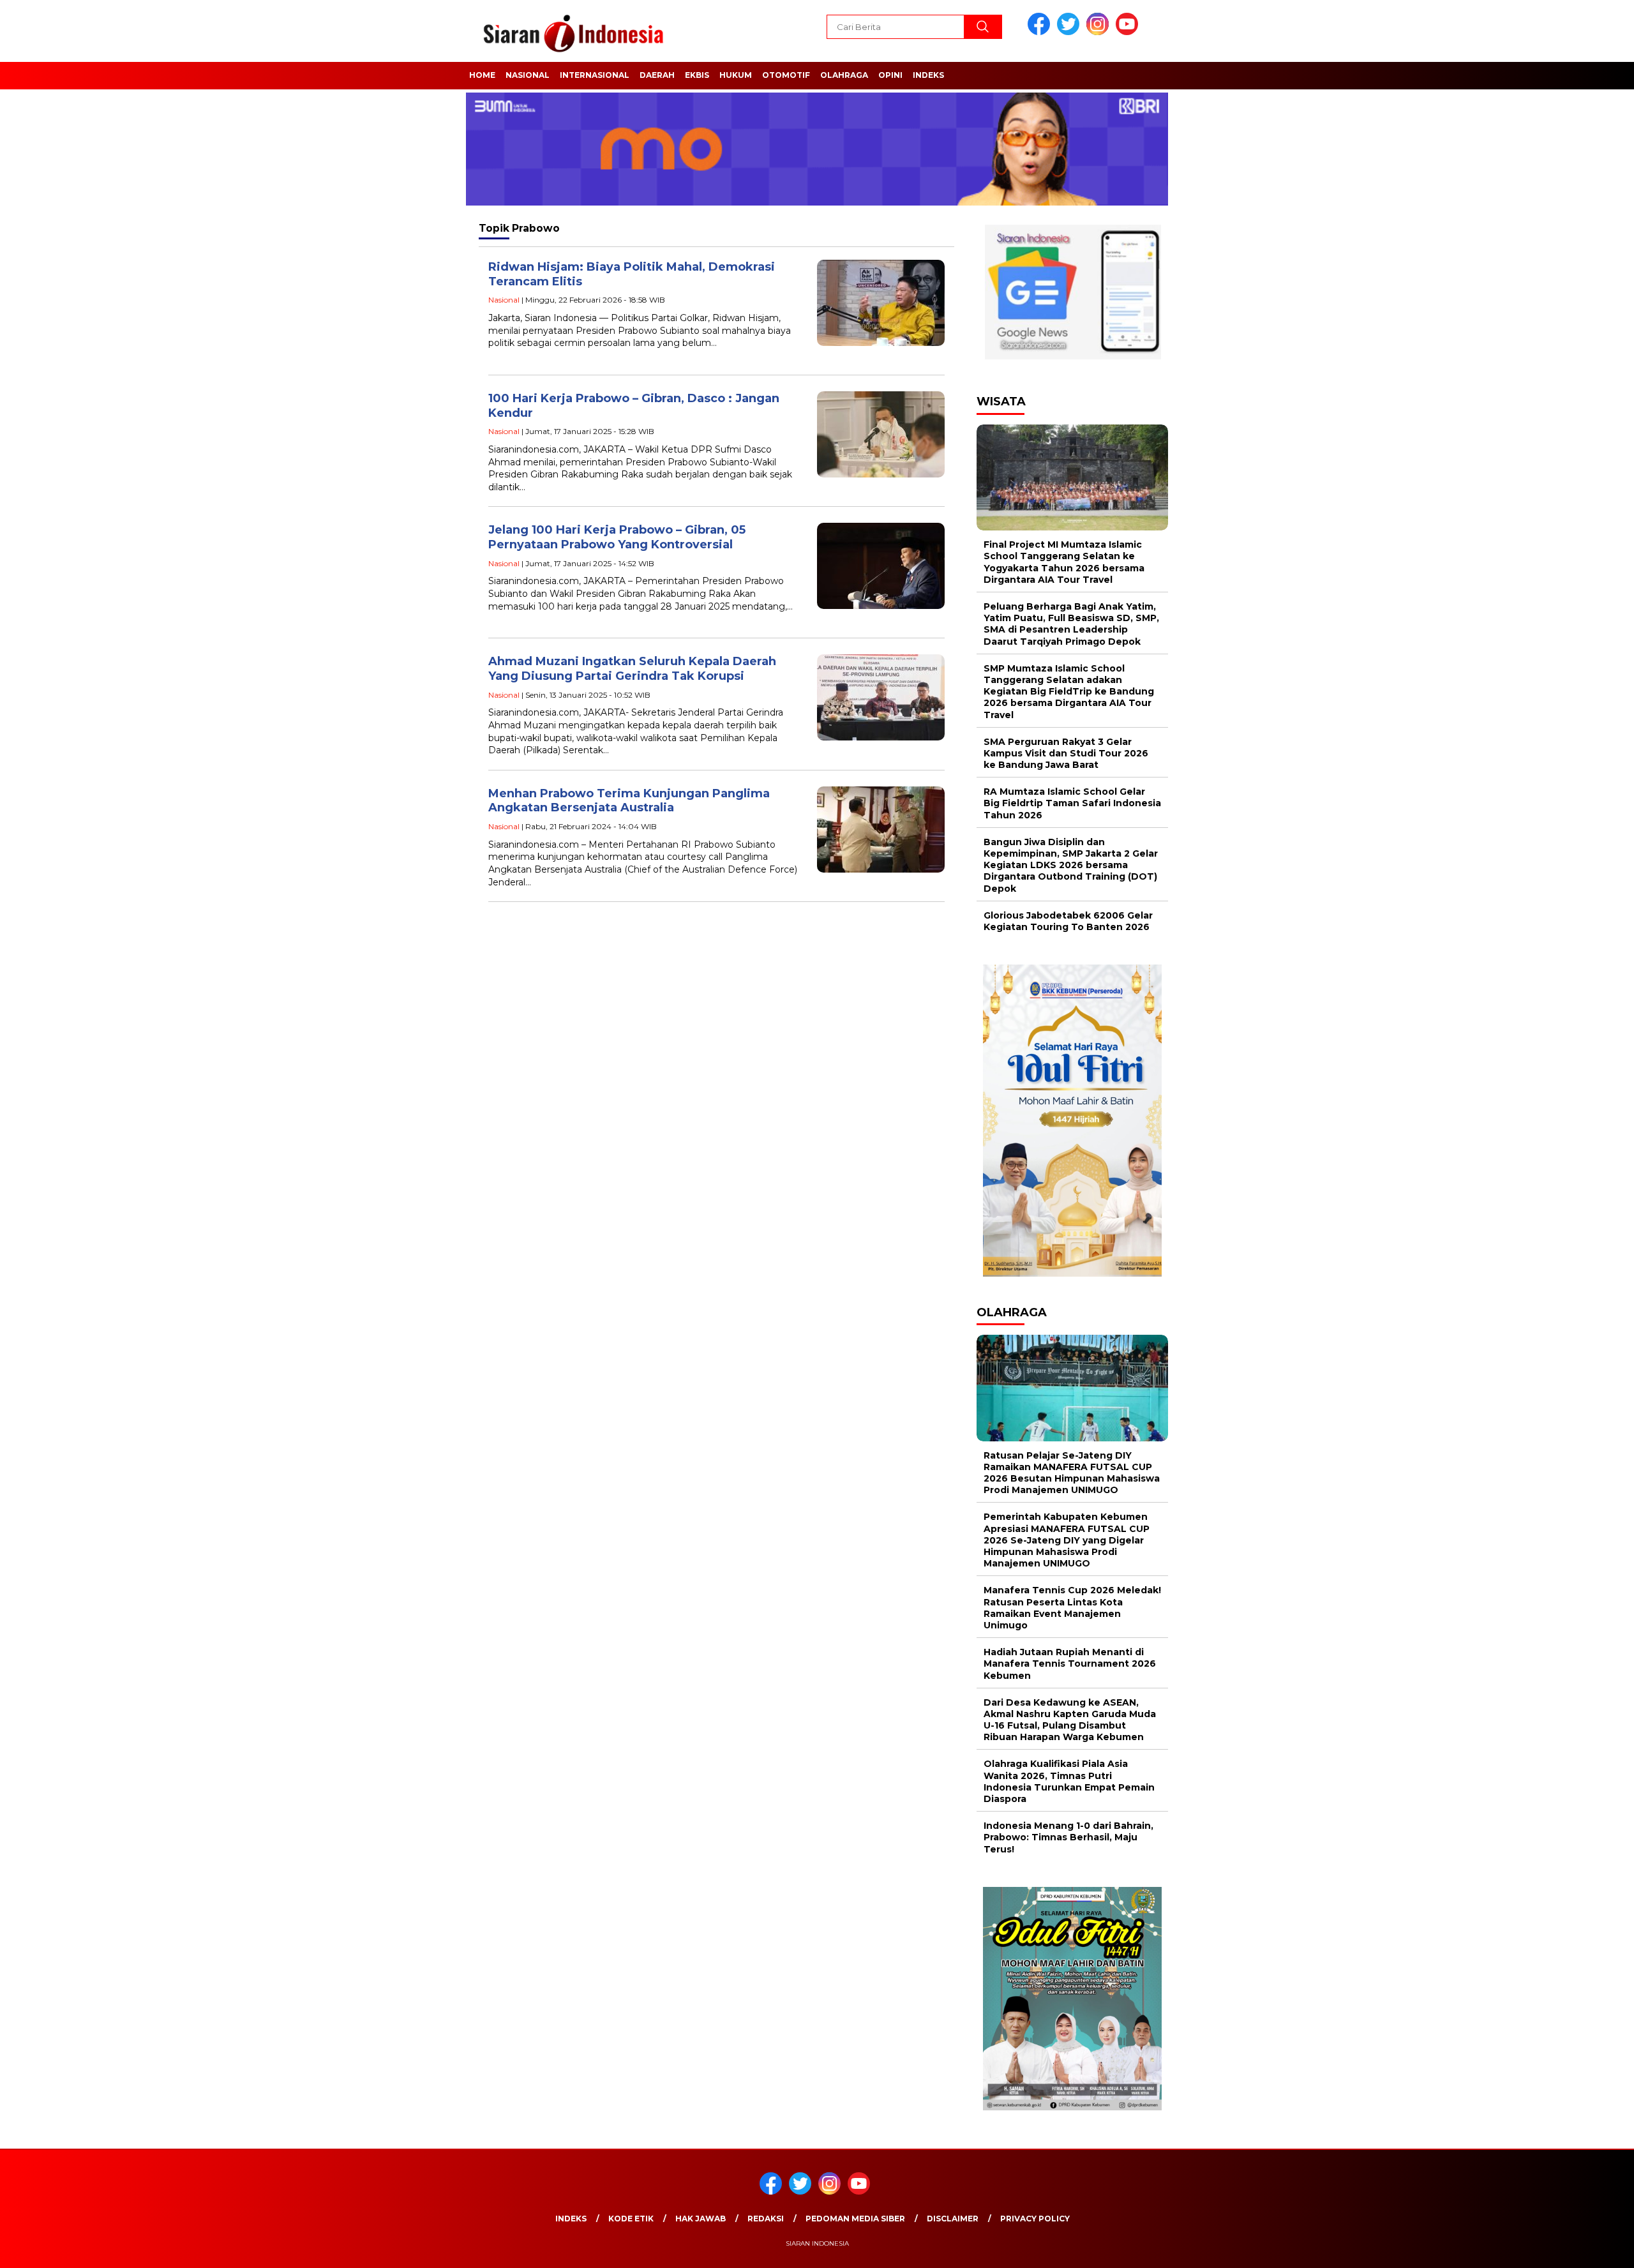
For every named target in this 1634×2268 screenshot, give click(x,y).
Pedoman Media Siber (855, 2219)
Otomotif (786, 75)
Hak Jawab (701, 2219)
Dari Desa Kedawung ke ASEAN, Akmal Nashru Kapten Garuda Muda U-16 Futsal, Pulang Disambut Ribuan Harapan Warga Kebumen (1070, 1720)
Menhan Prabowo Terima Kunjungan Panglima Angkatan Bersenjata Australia (629, 801)
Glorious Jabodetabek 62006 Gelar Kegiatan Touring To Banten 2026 (1068, 921)
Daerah (657, 75)
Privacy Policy (1035, 2219)
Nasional (528, 75)
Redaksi (766, 2219)
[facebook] (1041, 32)
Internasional (595, 75)
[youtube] (1129, 32)
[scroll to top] (1574, 2248)
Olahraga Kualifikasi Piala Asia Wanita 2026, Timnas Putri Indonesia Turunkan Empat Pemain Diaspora (1069, 1781)
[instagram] (1100, 32)
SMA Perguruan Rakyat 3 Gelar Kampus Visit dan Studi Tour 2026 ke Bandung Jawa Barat (1066, 753)
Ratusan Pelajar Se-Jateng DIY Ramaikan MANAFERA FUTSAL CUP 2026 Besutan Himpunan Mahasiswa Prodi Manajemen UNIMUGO (1072, 1473)
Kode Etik (631, 2219)
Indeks (928, 75)
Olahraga (844, 75)
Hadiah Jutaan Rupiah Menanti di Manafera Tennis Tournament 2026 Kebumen (1070, 1663)
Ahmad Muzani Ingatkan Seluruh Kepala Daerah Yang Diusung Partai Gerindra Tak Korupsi (632, 669)
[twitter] (1070, 32)
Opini (890, 75)
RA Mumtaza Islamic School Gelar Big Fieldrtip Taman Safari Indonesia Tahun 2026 (1072, 803)
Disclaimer (953, 2219)
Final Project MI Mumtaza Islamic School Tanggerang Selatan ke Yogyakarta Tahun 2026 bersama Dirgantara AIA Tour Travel (1064, 562)
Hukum (736, 75)
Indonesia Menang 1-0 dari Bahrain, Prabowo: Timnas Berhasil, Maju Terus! (1068, 1837)
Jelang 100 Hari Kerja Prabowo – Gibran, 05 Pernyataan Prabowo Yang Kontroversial (617, 537)
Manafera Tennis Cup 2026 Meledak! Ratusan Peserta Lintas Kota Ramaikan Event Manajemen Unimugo (1072, 1608)
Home (482, 75)
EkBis (697, 75)
